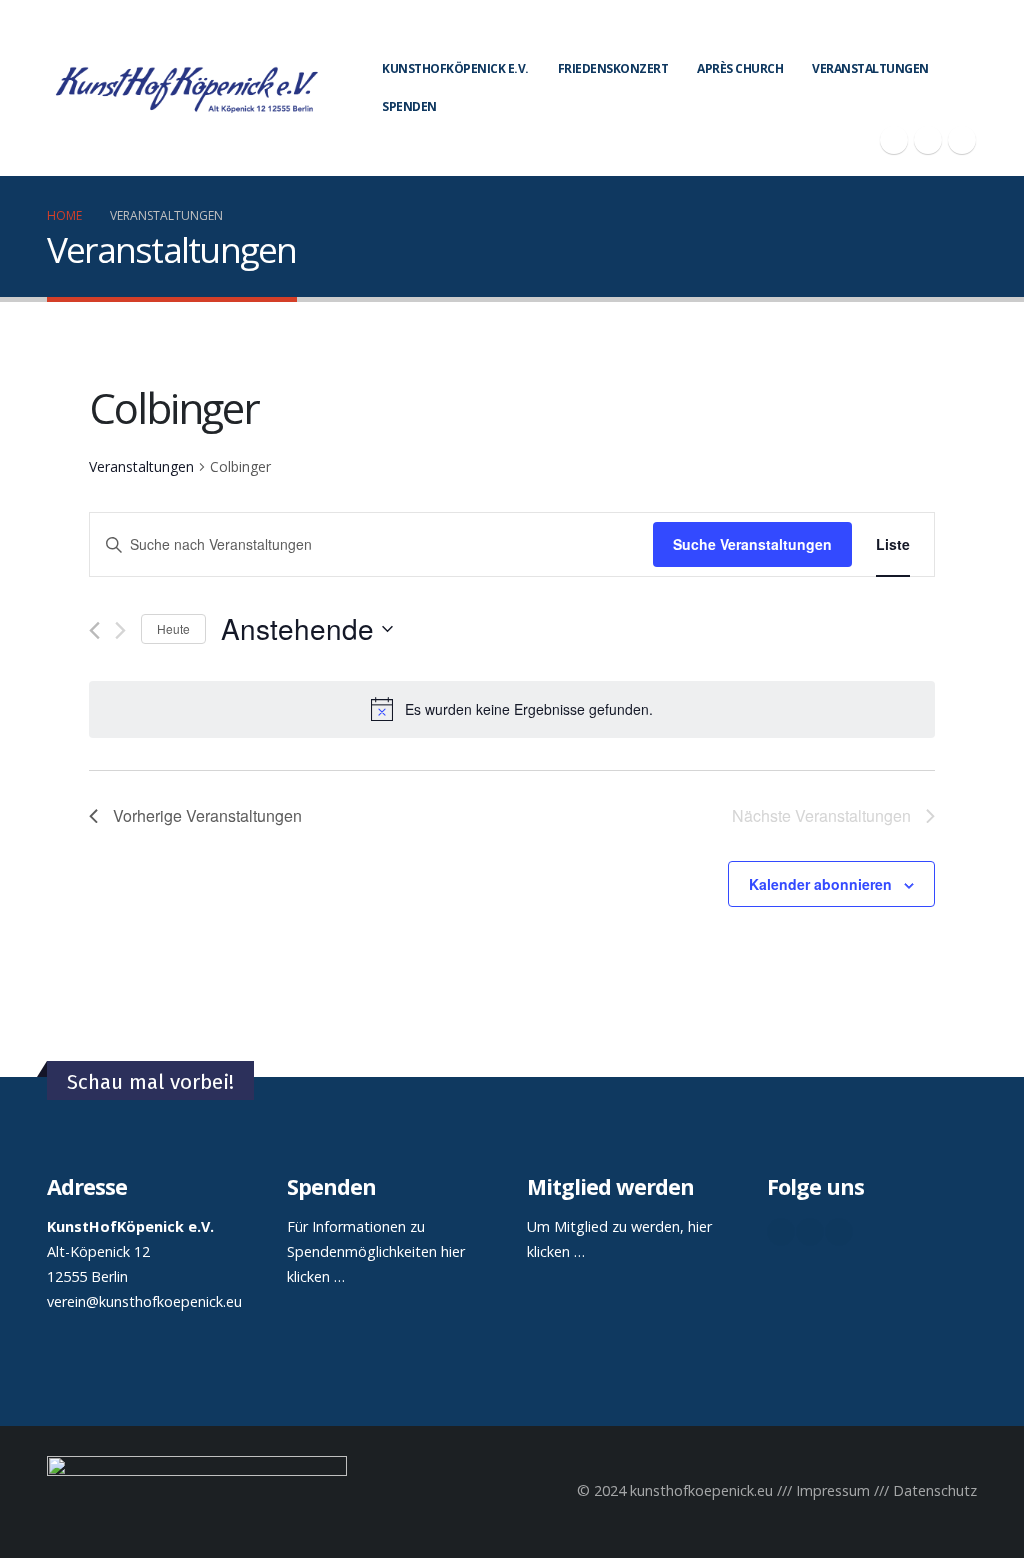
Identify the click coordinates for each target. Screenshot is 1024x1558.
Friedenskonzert (613, 68)
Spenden (409, 106)
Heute (173, 628)
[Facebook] (894, 140)
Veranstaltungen (870, 68)
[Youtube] (928, 140)
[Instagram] (962, 140)
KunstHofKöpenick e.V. (455, 68)
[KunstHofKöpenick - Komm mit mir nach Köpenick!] (186, 88)
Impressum (833, 1490)
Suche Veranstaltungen (752, 544)
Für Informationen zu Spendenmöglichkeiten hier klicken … (376, 1251)
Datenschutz (935, 1490)
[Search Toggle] (968, 29)
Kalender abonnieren (820, 884)
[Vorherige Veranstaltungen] (94, 630)
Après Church (740, 68)
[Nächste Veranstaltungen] (120, 630)
